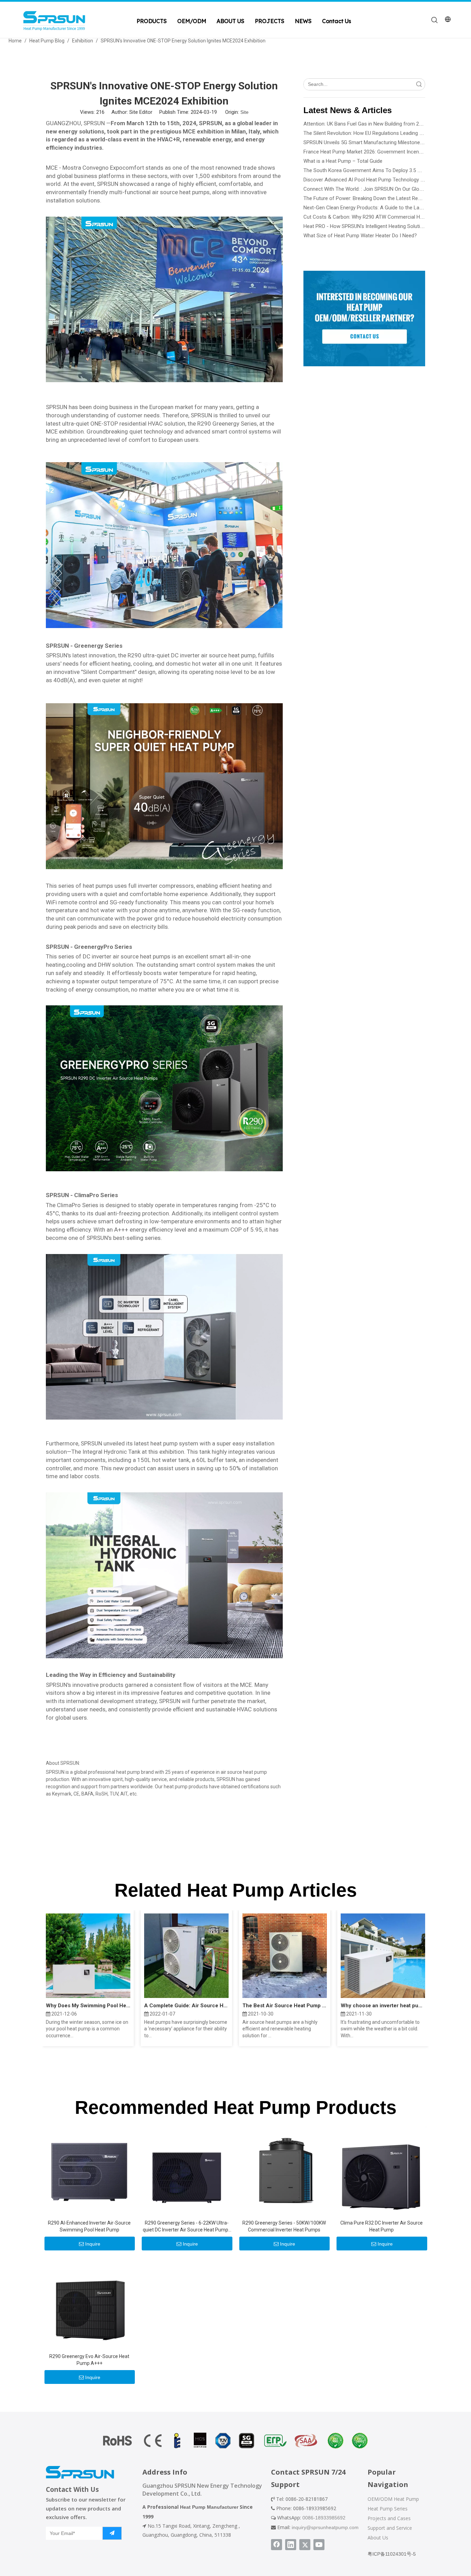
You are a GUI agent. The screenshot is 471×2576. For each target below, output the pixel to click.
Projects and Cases (389, 2518)
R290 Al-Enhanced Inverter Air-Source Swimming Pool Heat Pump (89, 2226)
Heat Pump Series (388, 2509)
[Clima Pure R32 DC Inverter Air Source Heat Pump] (382, 2170)
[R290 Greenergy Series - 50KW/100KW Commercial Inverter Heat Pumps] (284, 2170)
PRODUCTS (152, 21)
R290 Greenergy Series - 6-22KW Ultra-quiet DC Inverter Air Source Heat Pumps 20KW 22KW (187, 2227)
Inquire (93, 2244)
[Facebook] (277, 2545)
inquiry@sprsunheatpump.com (325, 2527)
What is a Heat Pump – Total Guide (343, 161)
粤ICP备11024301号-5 (392, 2554)
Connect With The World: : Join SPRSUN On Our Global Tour (370, 189)
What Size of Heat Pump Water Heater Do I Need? (360, 236)
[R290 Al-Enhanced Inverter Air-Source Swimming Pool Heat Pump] (89, 2170)
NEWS (303, 21)
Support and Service (390, 2528)
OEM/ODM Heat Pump (393, 2499)
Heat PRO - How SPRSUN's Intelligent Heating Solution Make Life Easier (384, 226)
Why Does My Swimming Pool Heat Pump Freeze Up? (88, 2006)
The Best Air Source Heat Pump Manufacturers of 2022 (285, 2006)
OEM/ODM (192, 21)
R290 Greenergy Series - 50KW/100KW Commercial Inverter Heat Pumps (284, 2226)
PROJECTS (270, 21)
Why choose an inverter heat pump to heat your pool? (383, 2006)
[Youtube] (319, 2545)
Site (244, 112)
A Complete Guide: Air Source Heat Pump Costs (186, 2006)
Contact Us (337, 21)
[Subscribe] (112, 2533)
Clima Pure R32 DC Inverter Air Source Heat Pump (382, 2226)
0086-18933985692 (324, 2518)
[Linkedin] (291, 2545)
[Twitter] (305, 2545)
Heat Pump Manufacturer (209, 2507)
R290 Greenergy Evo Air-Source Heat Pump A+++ (89, 2360)
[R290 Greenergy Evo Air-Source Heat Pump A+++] (89, 2304)
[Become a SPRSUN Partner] (364, 319)
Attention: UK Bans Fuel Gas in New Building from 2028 (365, 124)
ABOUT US (231, 21)
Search (419, 84)
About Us (378, 2538)
